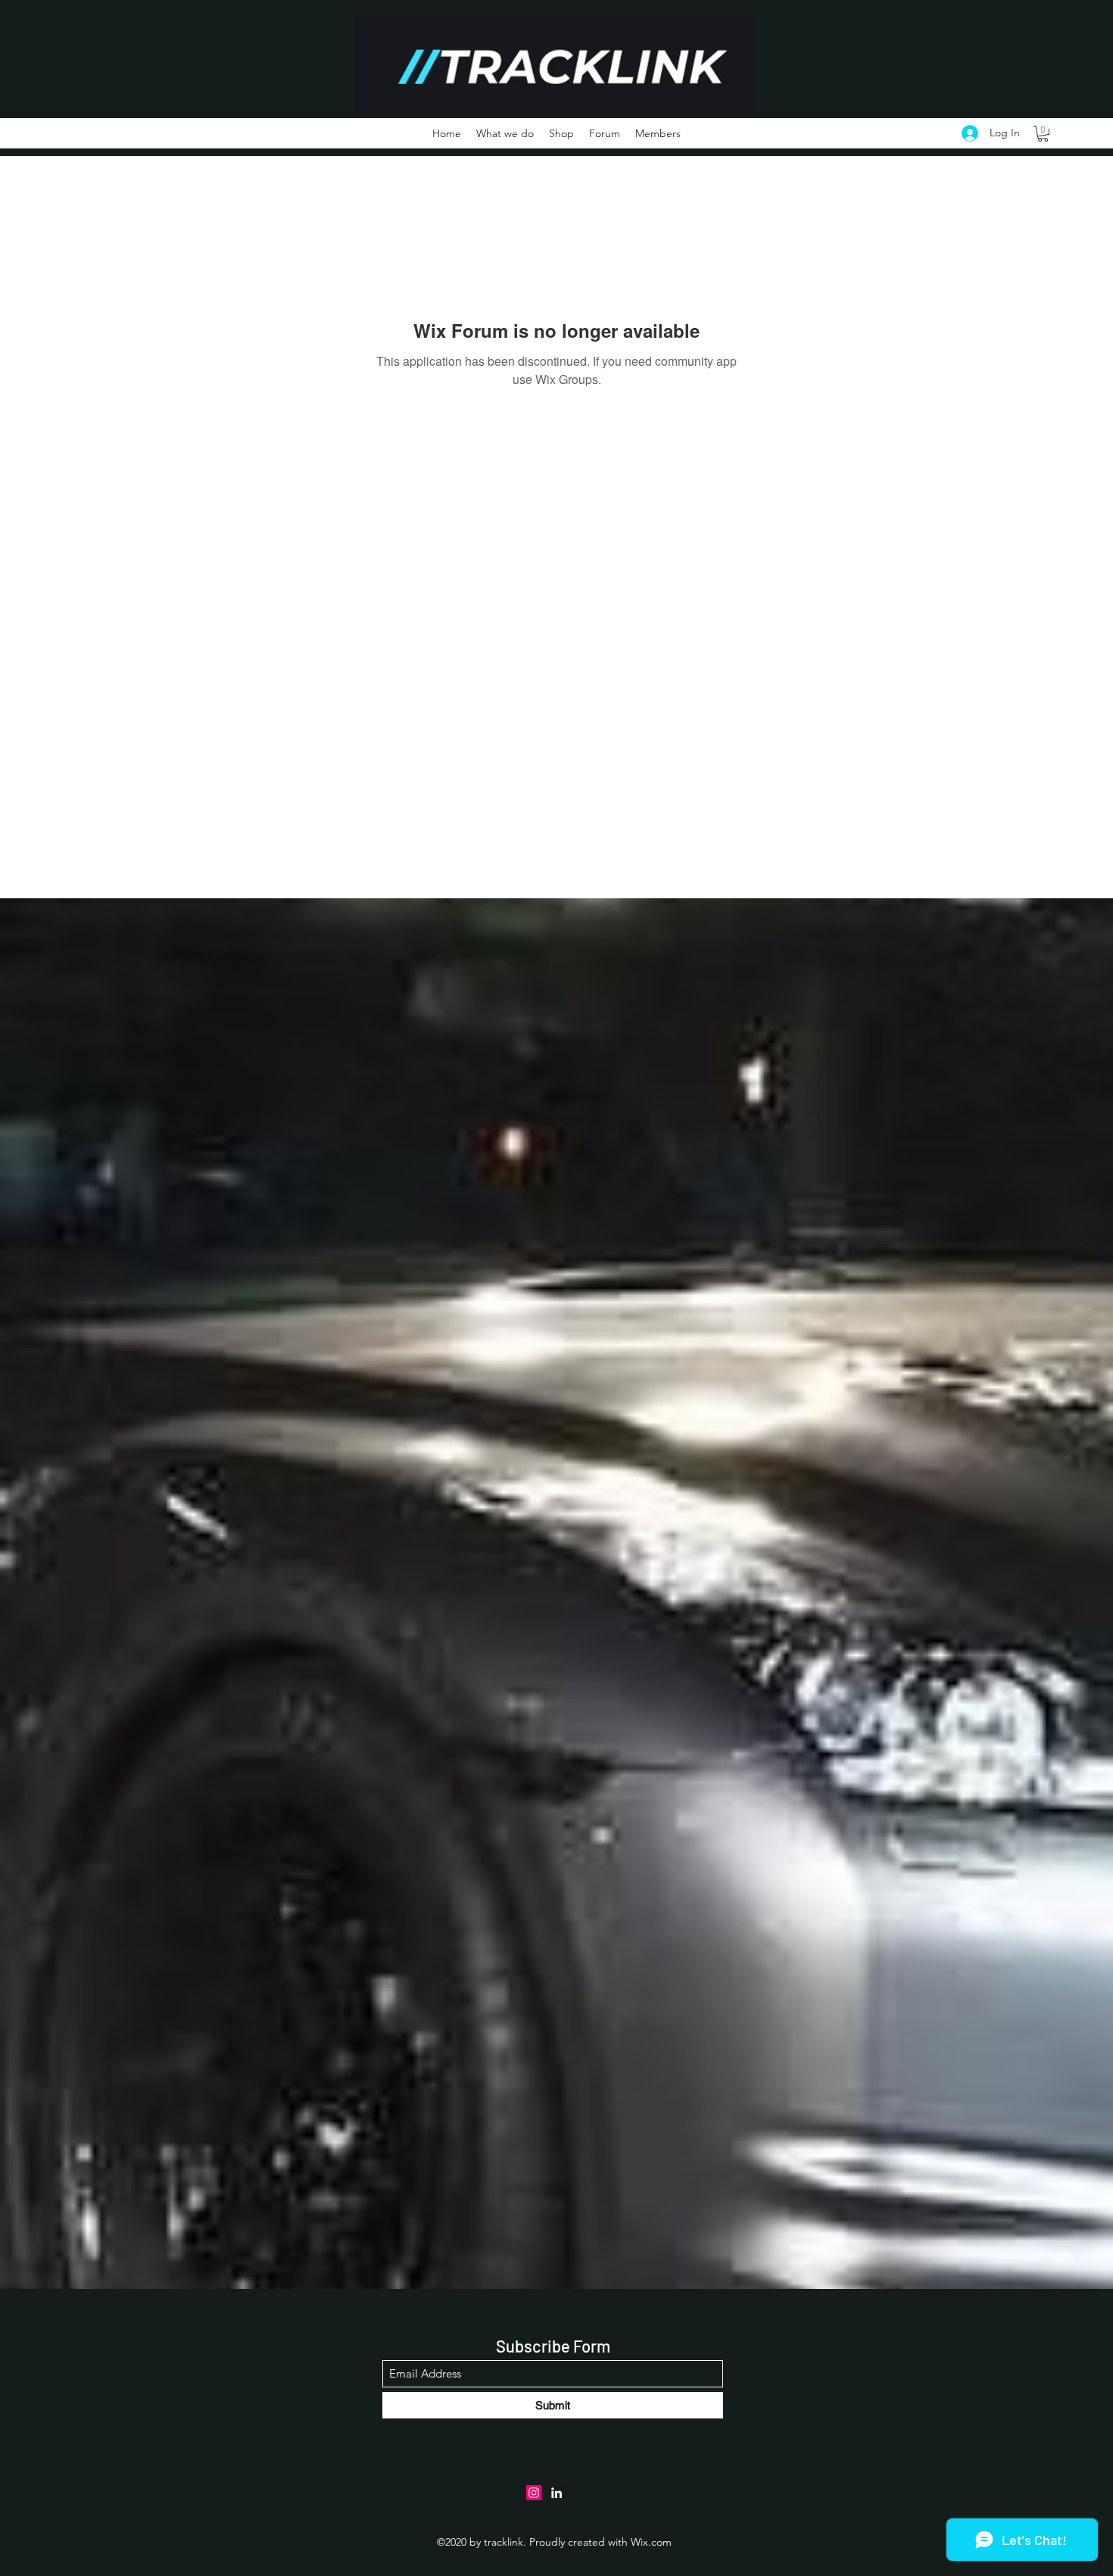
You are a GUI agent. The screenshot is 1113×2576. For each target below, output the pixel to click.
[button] (1043, 134)
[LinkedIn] (556, 2493)
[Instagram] (534, 2493)
